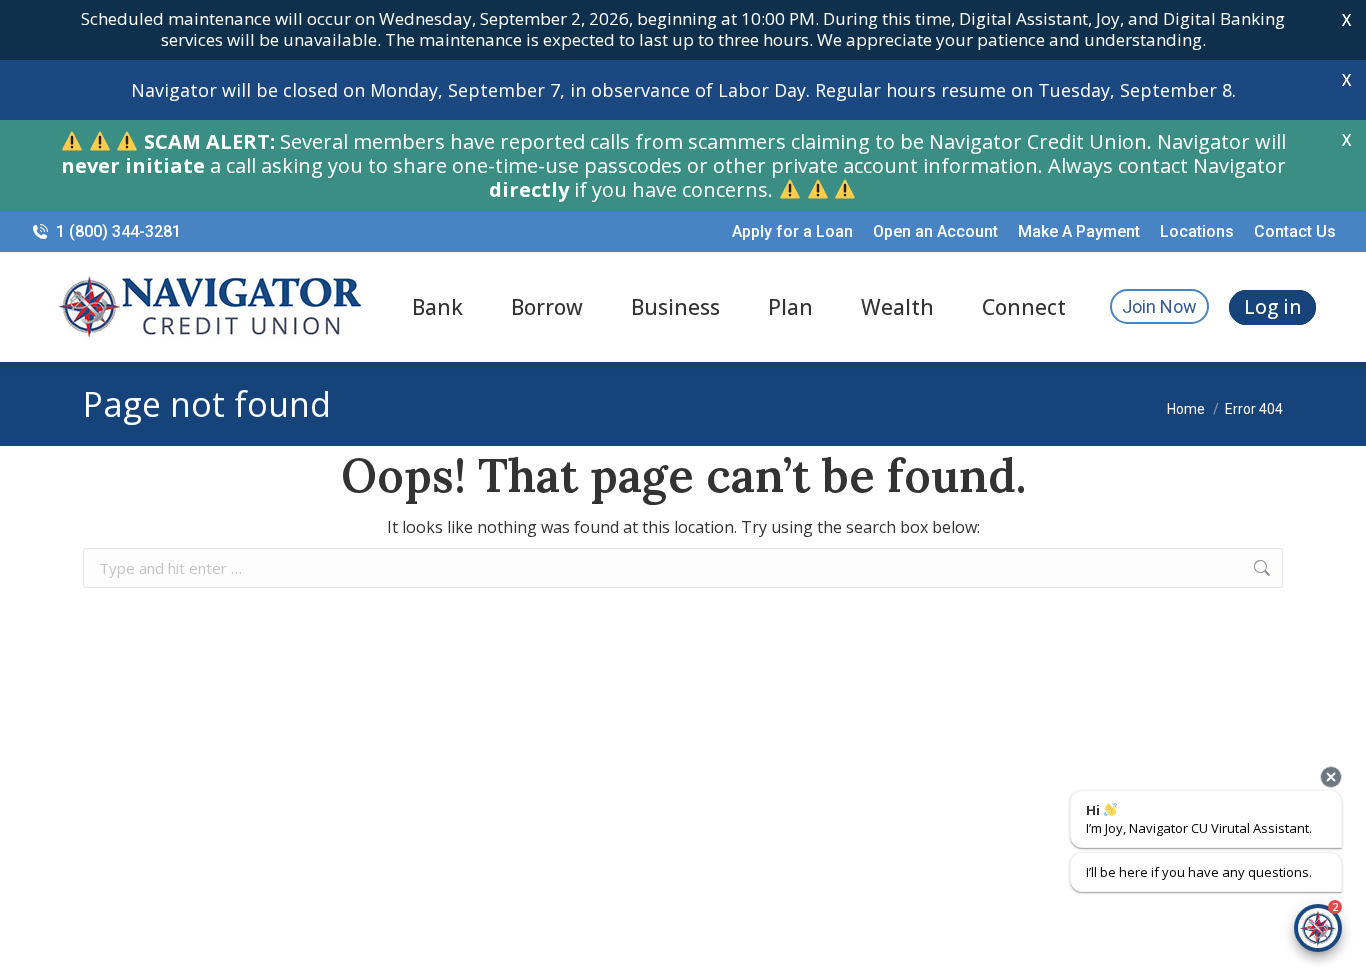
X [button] (1346, 20)
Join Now (1159, 306)
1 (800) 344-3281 (118, 231)
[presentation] (1331, 777)
